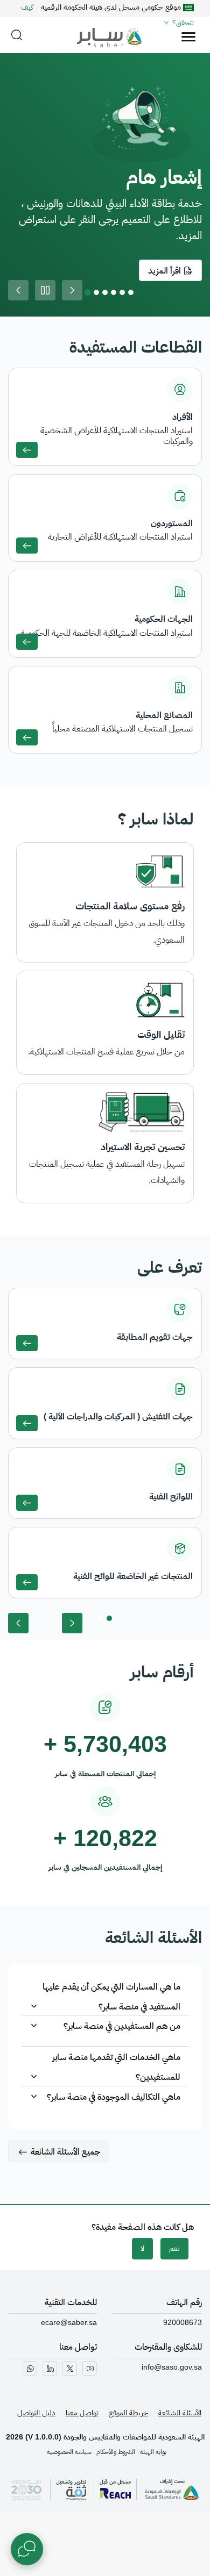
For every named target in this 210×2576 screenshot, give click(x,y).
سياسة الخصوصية (69, 2452)
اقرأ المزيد (166, 271)
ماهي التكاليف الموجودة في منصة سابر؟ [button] (114, 2097)
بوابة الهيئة (153, 2452)
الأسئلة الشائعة (180, 2413)
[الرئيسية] (105, 32)
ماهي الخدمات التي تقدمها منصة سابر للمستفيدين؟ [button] (116, 2065)
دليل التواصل (36, 2413)
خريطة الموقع (128, 2413)
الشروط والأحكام (116, 2452)
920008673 (183, 2322)
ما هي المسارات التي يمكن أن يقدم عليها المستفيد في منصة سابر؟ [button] (111, 1994)
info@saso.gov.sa (172, 2367)
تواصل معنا (82, 2413)
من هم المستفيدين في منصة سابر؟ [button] (122, 2026)
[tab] (105, 1996)
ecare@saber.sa (69, 2322)
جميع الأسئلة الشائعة (65, 2152)
